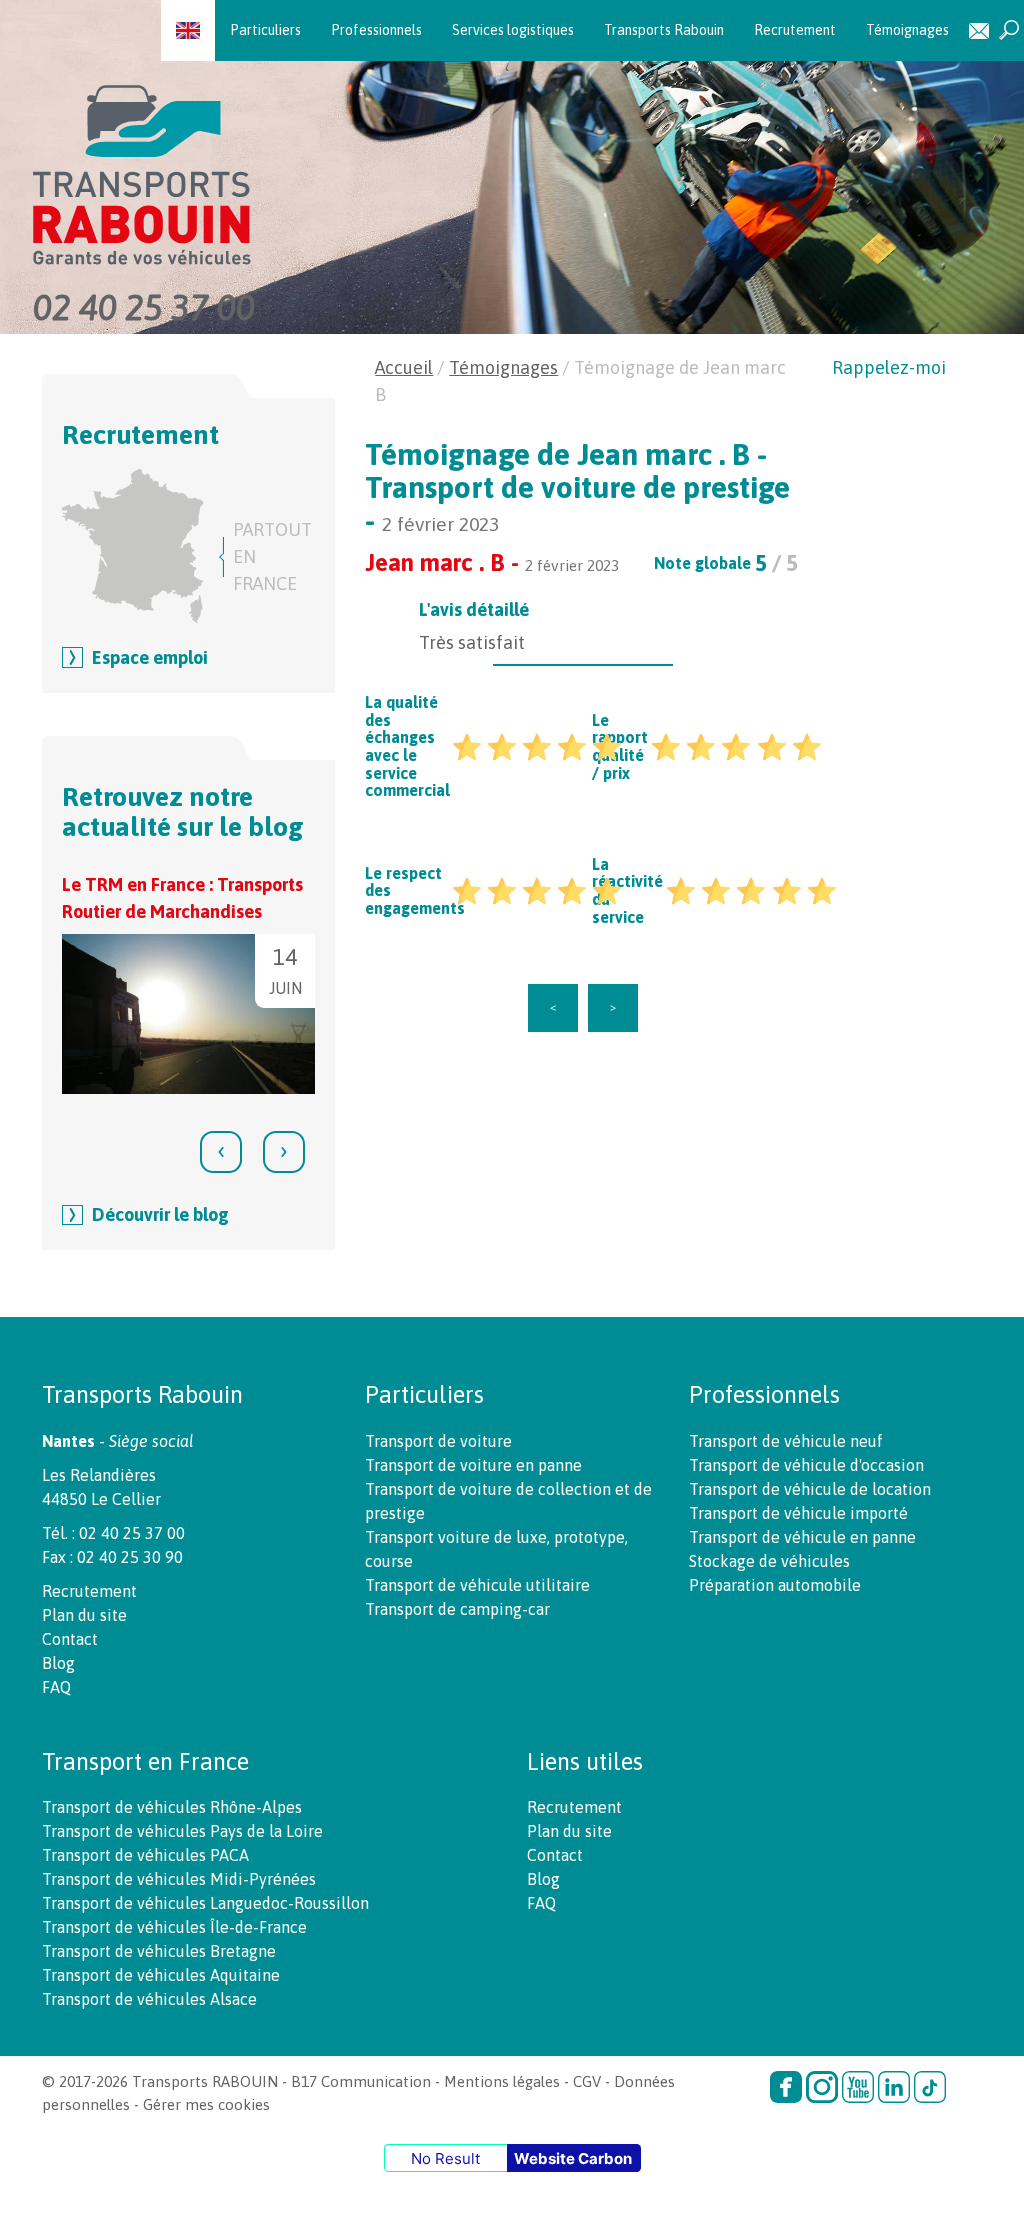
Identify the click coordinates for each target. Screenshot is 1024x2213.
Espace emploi (150, 657)
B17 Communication (361, 2081)
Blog (58, 1663)
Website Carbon (573, 2158)
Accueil (404, 367)
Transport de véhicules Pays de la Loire (182, 1831)
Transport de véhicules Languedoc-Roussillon (205, 1903)
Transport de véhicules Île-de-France (174, 1927)
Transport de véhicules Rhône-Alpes (172, 1807)
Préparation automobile (775, 1585)
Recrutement (795, 30)
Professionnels (376, 30)
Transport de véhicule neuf (786, 1441)
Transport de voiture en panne (473, 1465)
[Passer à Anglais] (188, 30)
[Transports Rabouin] (521, 163)
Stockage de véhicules (769, 1561)
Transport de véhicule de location (810, 1489)
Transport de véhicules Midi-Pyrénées (179, 1879)
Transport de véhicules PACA (145, 1855)
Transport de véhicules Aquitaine (161, 1975)
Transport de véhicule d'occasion (806, 1465)
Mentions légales (502, 2081)
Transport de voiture (438, 1441)
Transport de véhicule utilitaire (477, 1585)
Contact (979, 30)
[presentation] (221, 1152)
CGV (587, 2081)
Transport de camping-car (457, 1609)
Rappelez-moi (889, 367)
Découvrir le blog (160, 1214)
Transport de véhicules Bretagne (159, 1951)
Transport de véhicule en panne (802, 1537)
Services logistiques (513, 30)
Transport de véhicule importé (798, 1513)
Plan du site (84, 1615)
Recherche (1009, 30)
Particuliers (265, 30)
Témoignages (907, 30)
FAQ (56, 1687)
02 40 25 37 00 (144, 307)
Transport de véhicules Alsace (149, 1999)
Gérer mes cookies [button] (206, 2104)
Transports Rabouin (664, 30)
